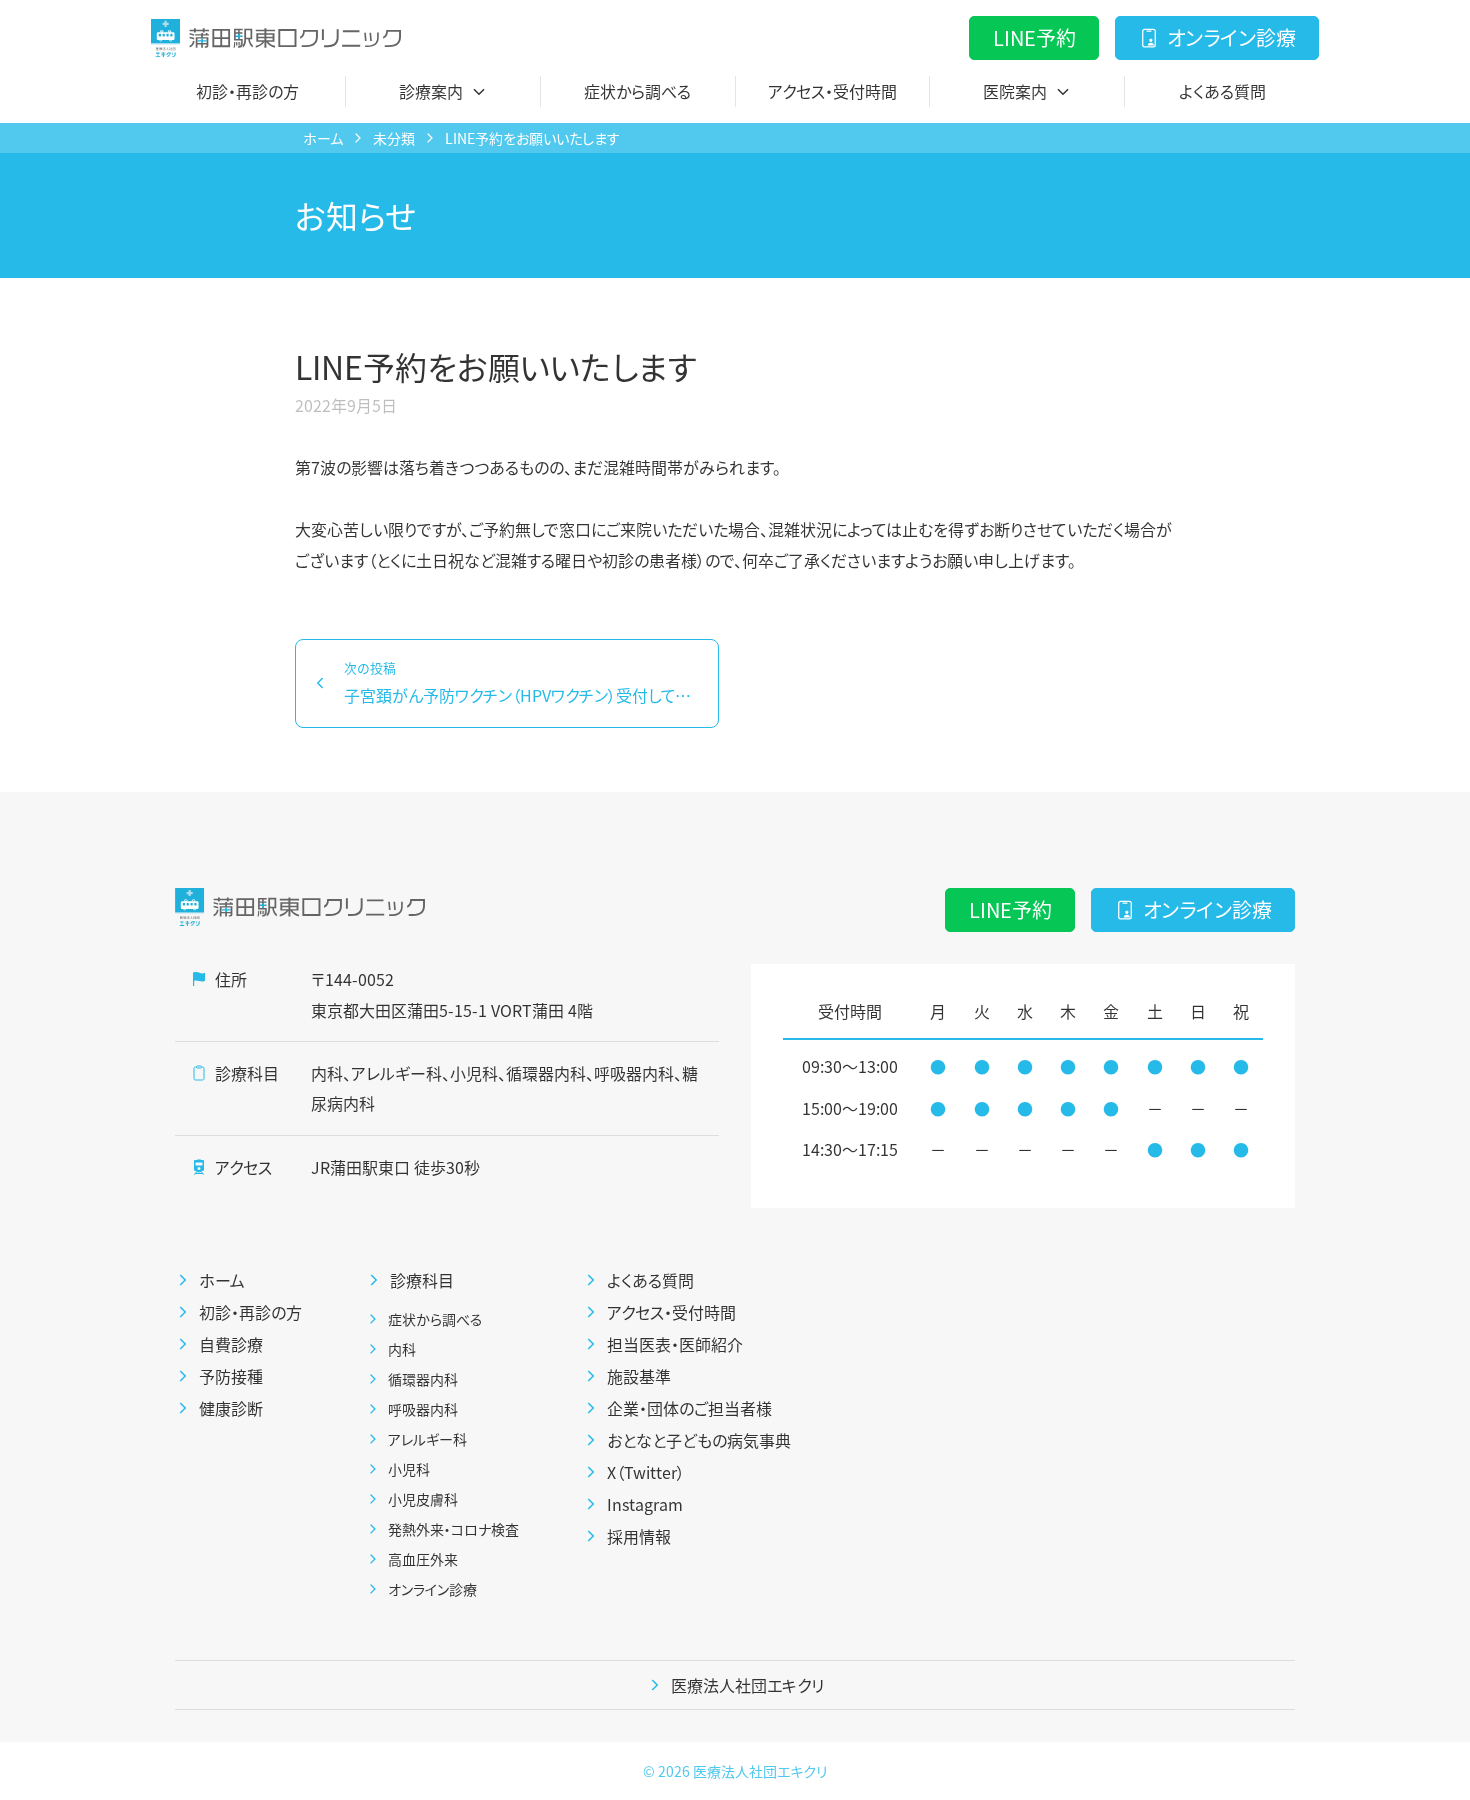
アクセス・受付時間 (832, 91)
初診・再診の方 (247, 91)
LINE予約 (1034, 37)
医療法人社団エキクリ (760, 1771)
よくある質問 (1222, 91)
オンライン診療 (1231, 37)
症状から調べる (637, 91)
